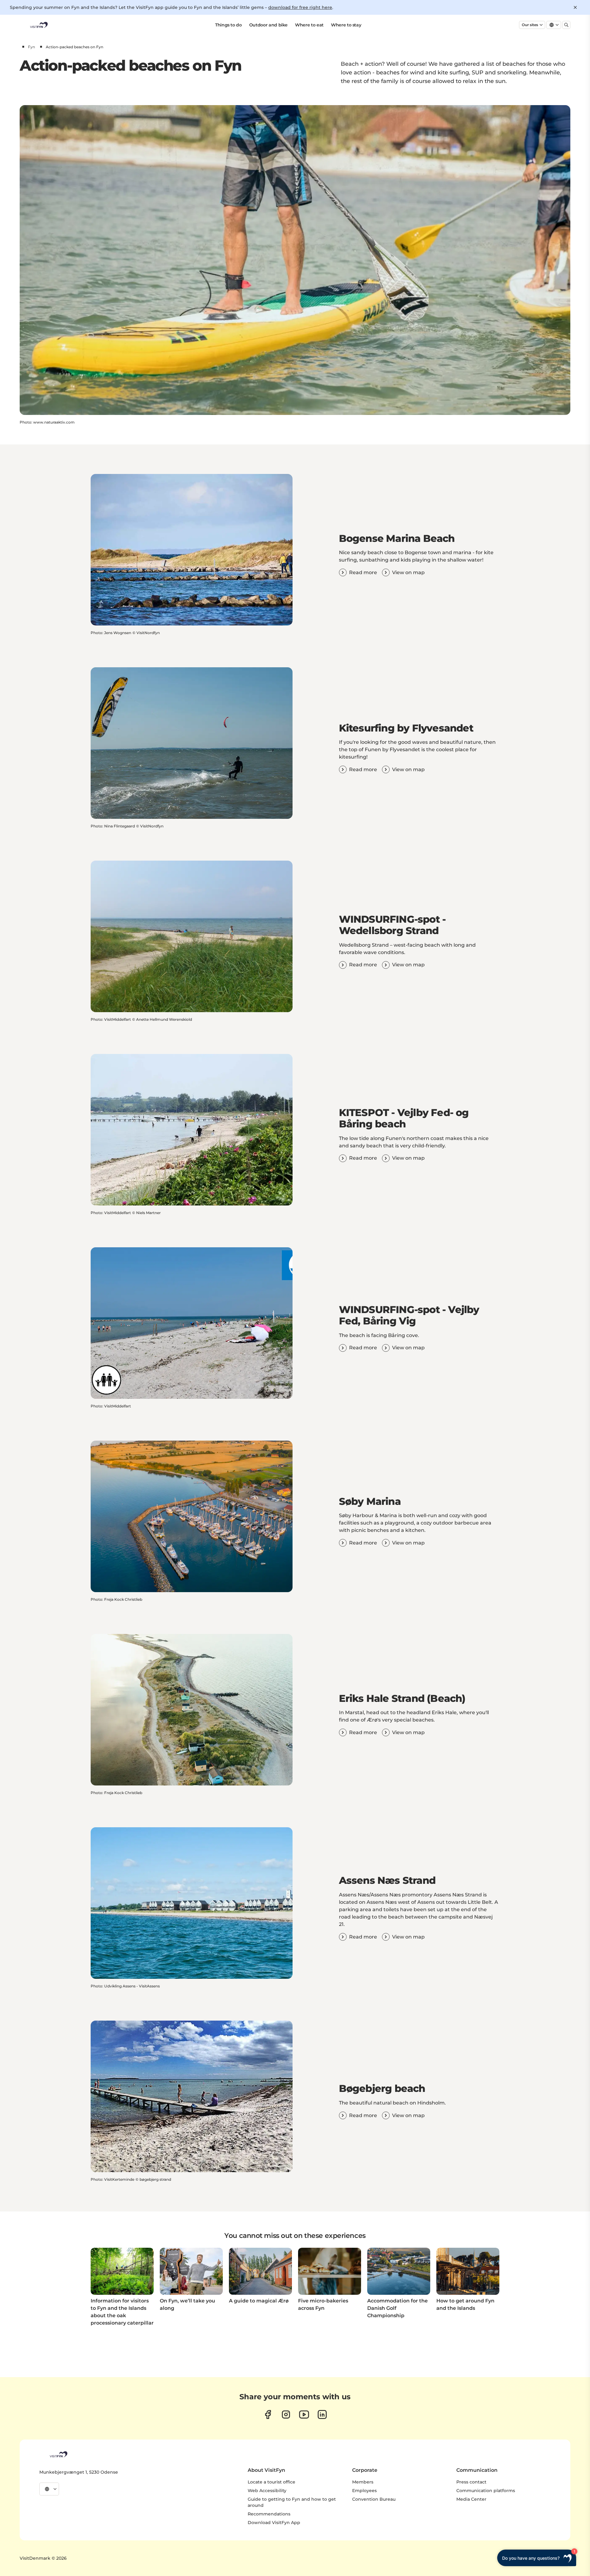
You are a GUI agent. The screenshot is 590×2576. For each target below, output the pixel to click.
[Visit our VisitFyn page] (268, 2414)
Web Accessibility (267, 2491)
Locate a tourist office (271, 2482)
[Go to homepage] (38, 25)
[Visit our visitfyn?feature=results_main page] (304, 2414)
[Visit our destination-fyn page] (322, 2414)
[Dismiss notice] (575, 7)
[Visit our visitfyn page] (286, 2414)
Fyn (31, 47)
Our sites (530, 25)
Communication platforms (486, 2491)
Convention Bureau (374, 2499)
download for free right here (300, 7)
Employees (364, 2491)
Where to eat (309, 25)
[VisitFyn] (58, 2454)
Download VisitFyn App (274, 2523)
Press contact (471, 2482)
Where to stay (346, 25)
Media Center (471, 2499)
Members (363, 2482)
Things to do (228, 25)
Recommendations (269, 2514)
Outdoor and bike (268, 25)
